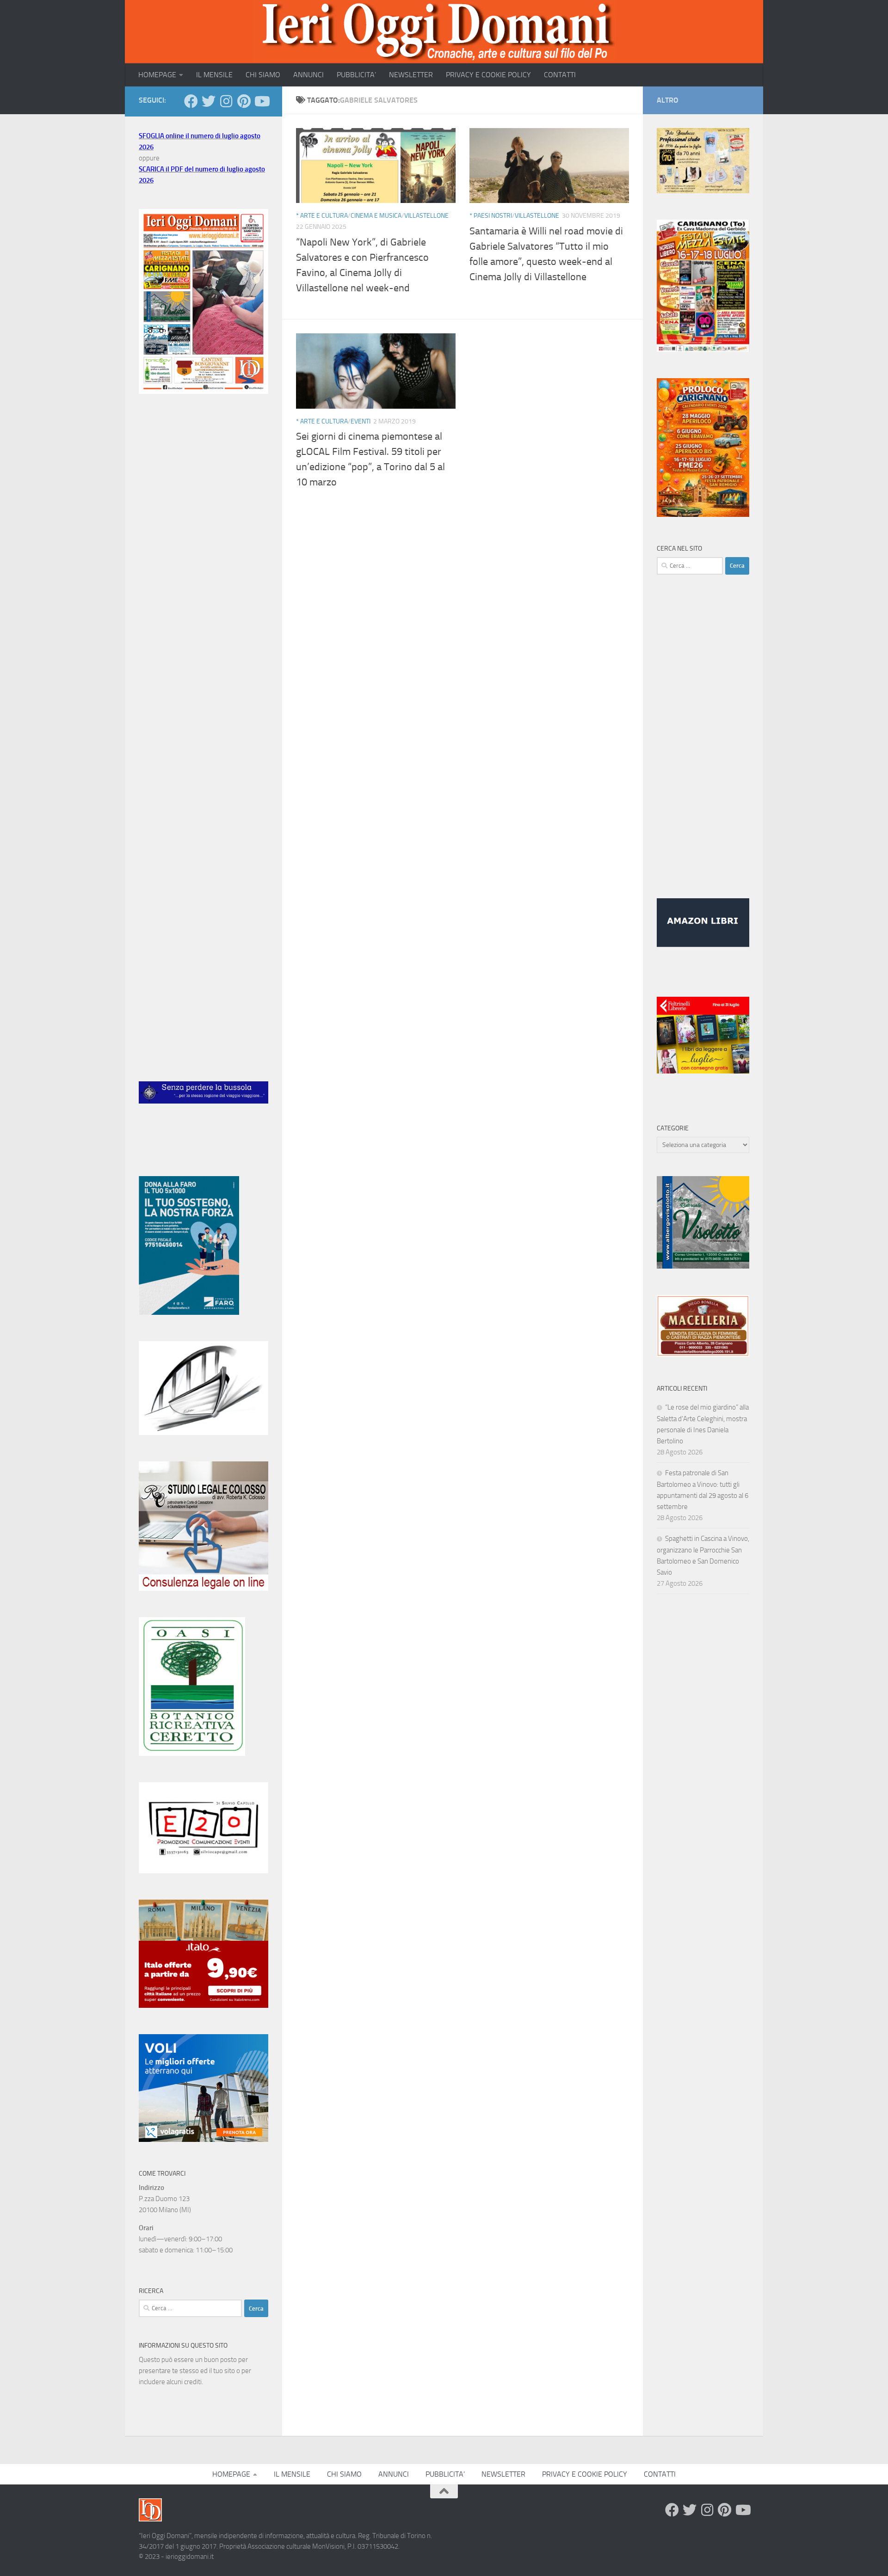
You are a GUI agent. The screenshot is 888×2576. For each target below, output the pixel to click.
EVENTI (361, 421)
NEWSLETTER (411, 75)
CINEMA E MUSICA (376, 216)
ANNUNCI (308, 75)
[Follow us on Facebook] (191, 101)
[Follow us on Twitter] (209, 101)
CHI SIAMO (263, 75)
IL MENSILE (214, 75)
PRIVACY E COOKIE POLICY (488, 75)
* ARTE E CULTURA (322, 216)
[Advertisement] (203, 556)
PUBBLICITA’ (356, 75)
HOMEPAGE (157, 75)
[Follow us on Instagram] (226, 101)
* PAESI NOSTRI (491, 216)
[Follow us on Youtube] (261, 101)
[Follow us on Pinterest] (244, 101)
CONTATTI (560, 75)
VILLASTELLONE (426, 216)
